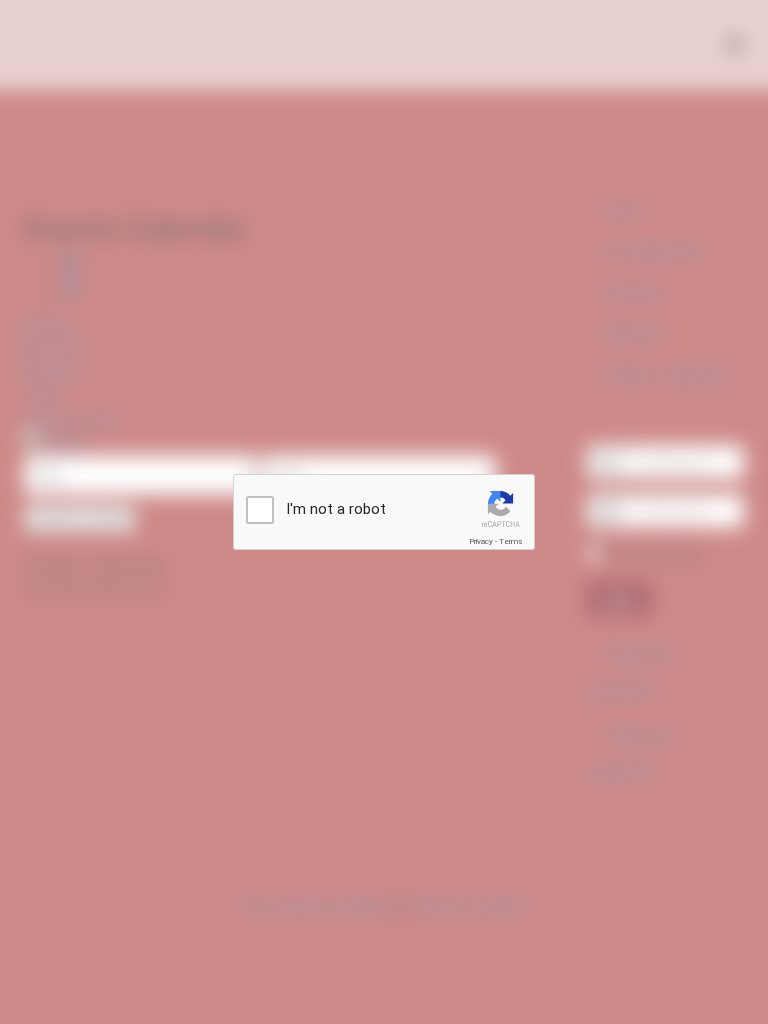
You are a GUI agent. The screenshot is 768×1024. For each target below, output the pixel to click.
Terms (511, 541)
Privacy (481, 541)
